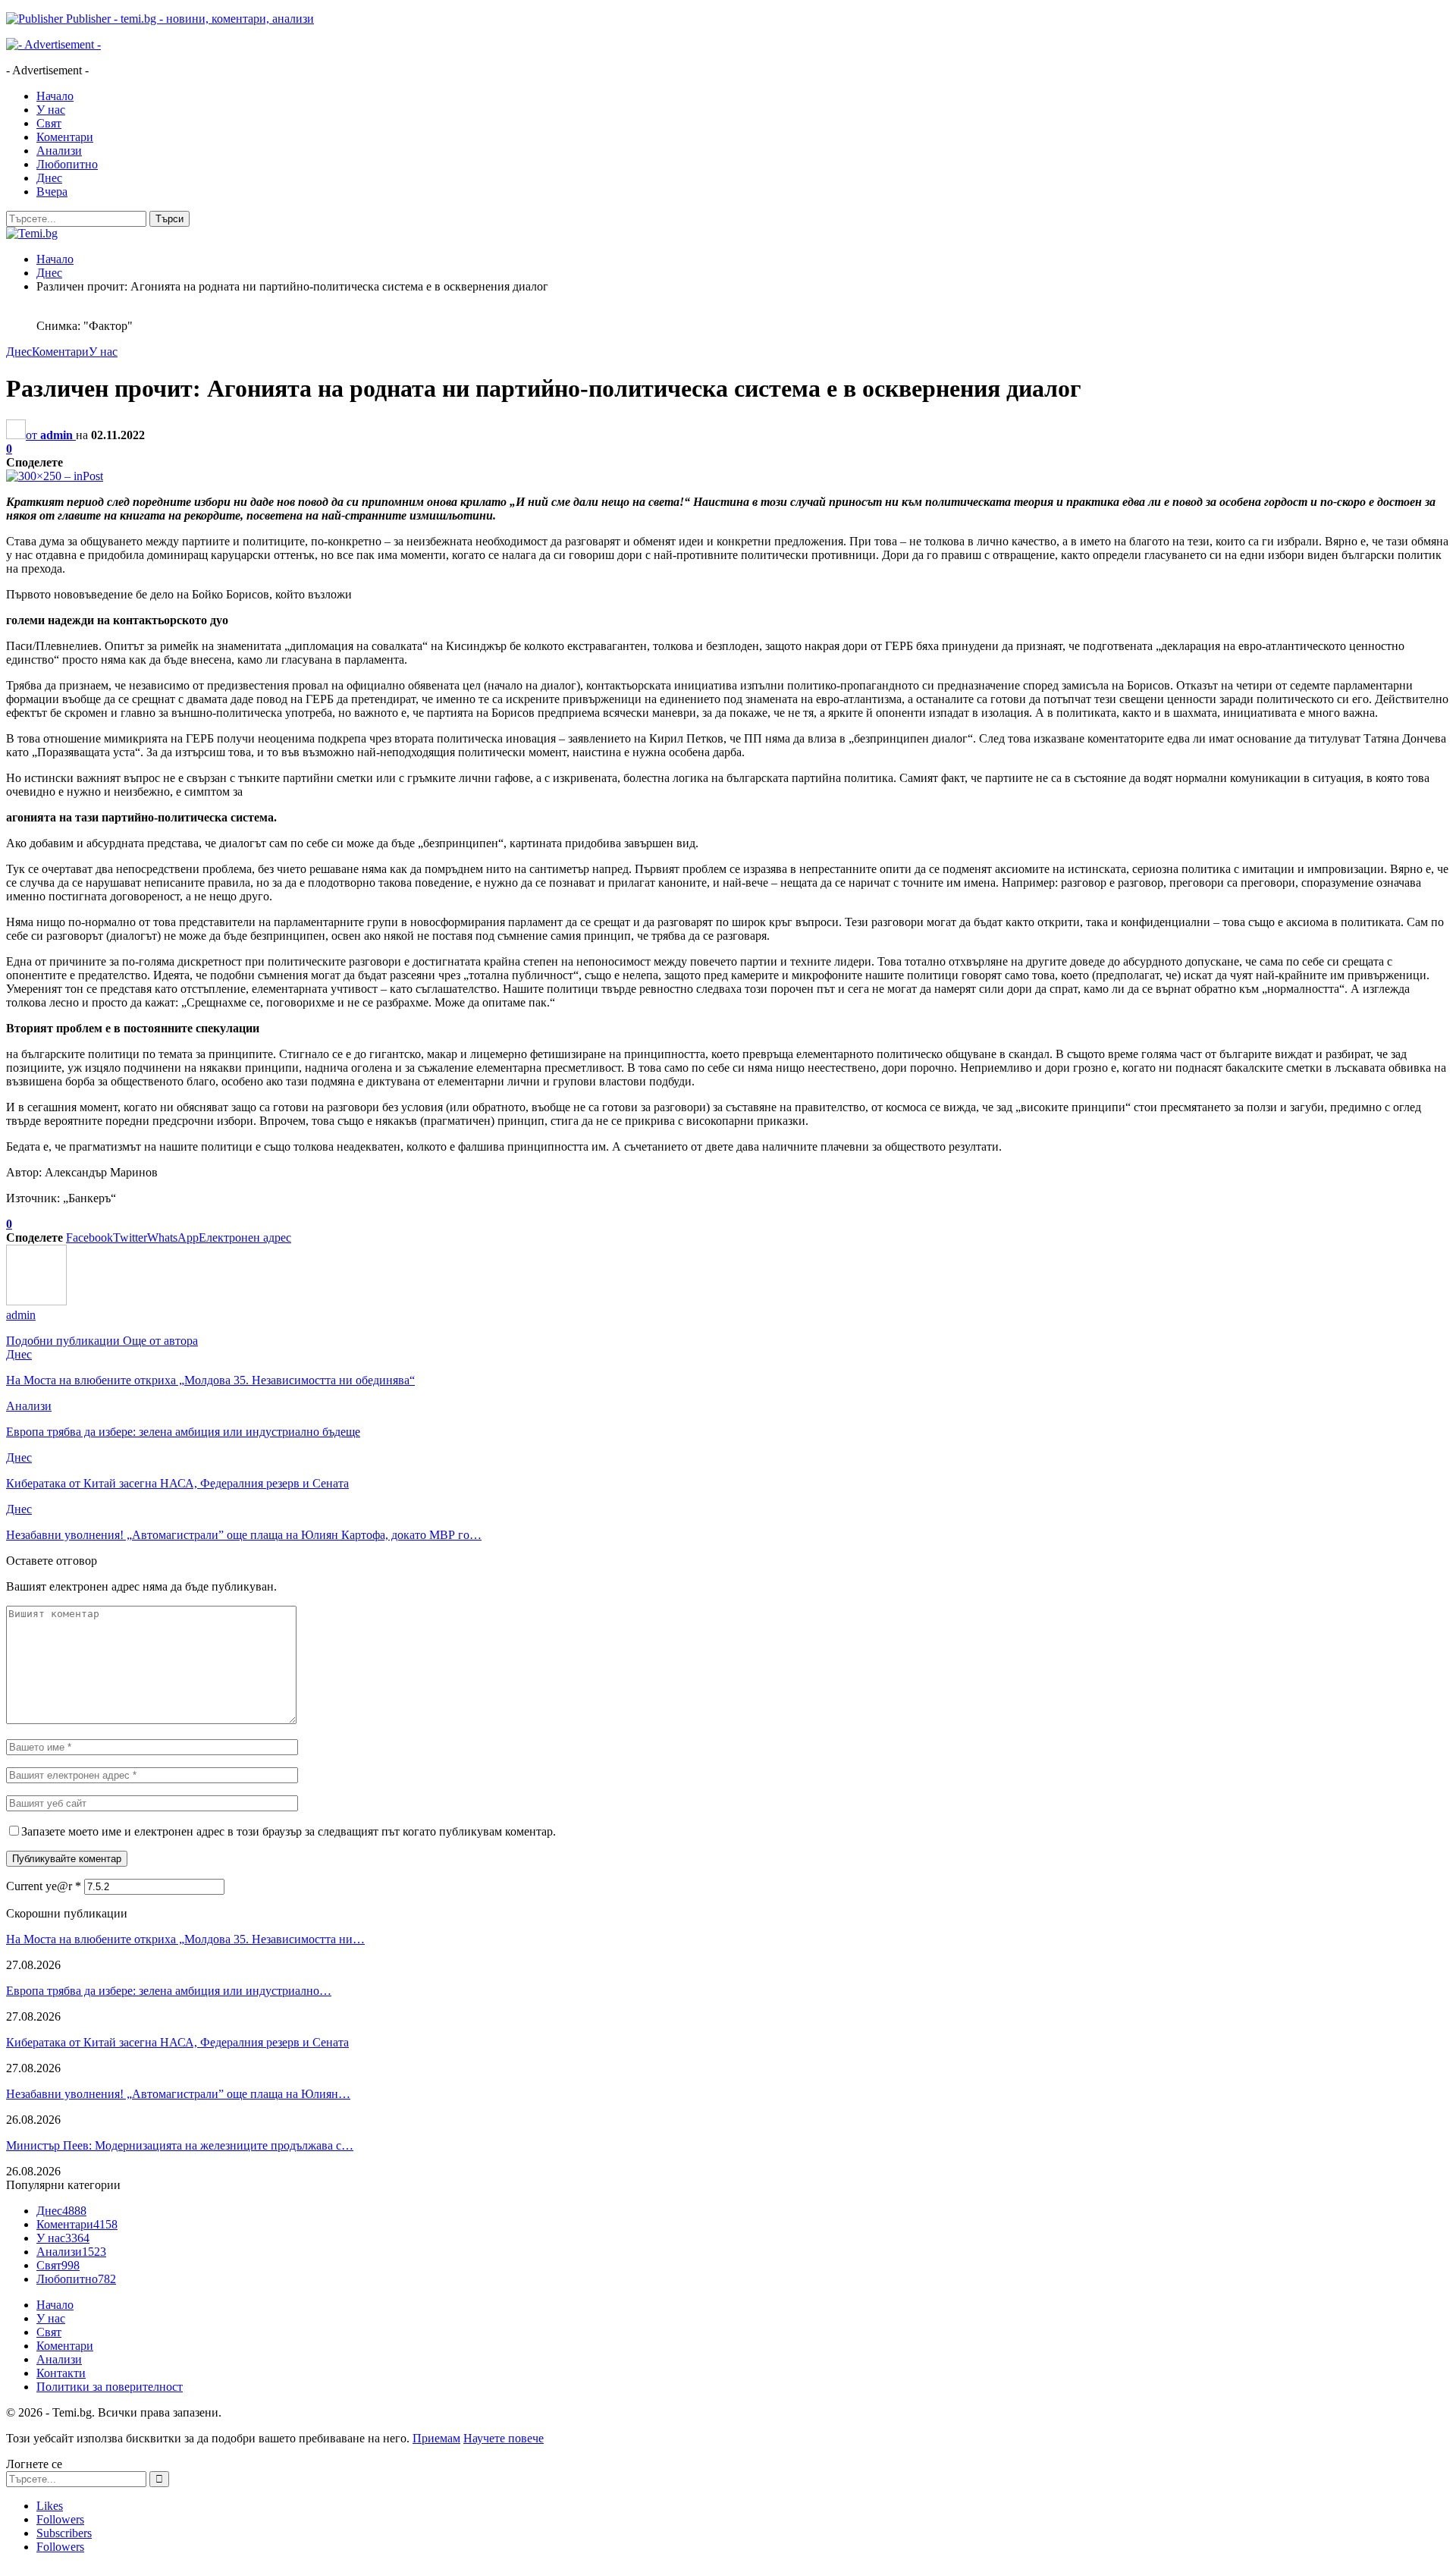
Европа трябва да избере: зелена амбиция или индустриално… (169, 1991)
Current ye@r (44, 1886)
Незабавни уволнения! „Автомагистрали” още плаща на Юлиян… (178, 2094)
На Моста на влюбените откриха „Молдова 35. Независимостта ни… (185, 1939)
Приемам (436, 2438)
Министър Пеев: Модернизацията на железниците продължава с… (180, 2145)
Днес (49, 178)
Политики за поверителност (110, 2387)
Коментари (65, 137)
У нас (51, 110)
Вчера (52, 192)
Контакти (61, 2373)
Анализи (59, 151)
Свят (49, 123)
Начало (55, 96)
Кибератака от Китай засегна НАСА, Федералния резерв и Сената (177, 2042)
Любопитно (67, 164)
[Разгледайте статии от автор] (36, 1301)
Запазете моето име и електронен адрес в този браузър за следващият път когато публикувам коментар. (289, 1831)
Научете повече (504, 2438)
